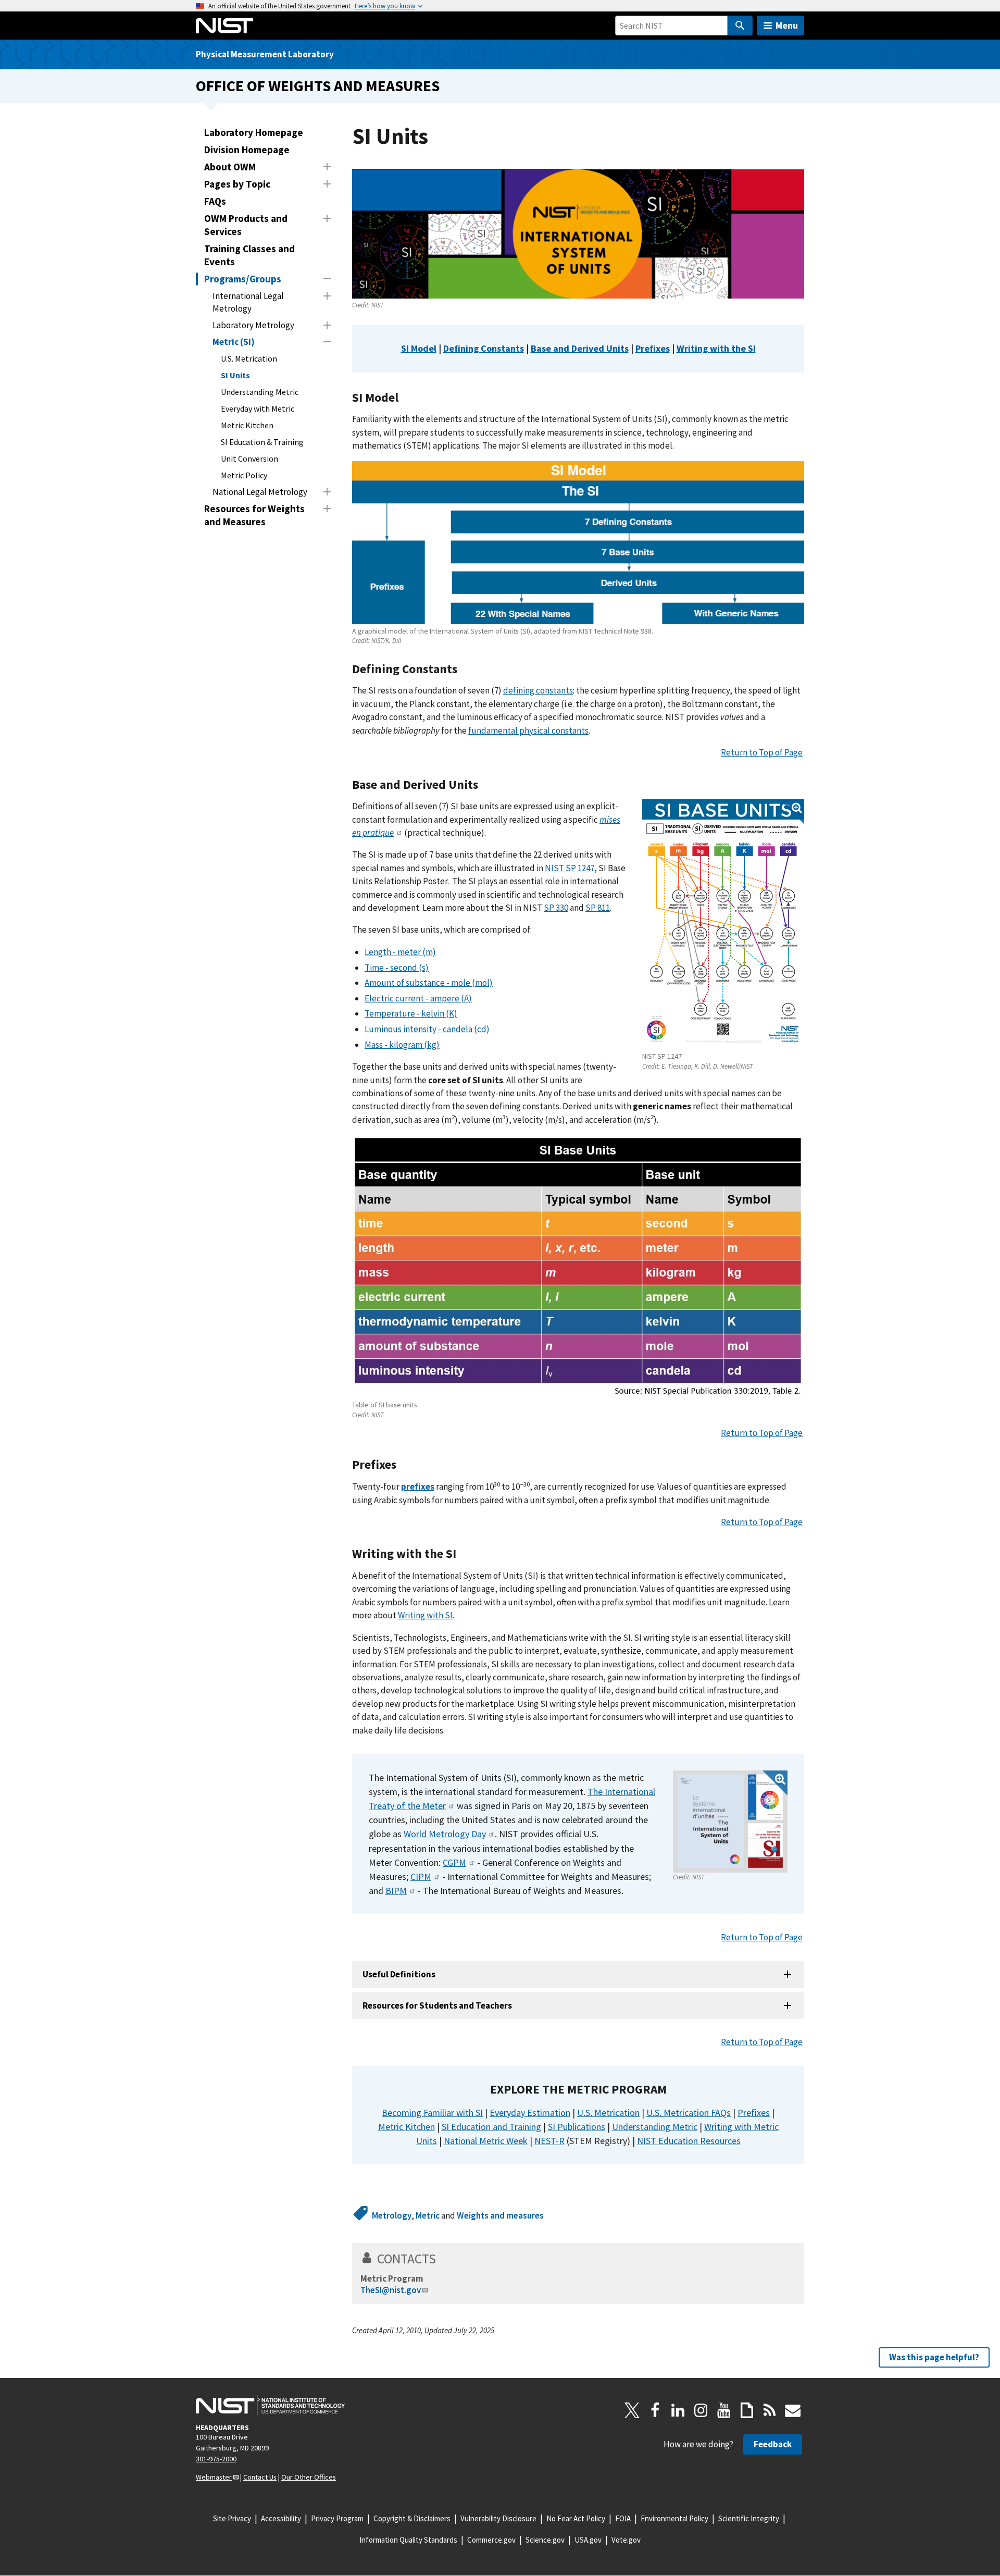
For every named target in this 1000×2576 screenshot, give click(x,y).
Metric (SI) (234, 342)
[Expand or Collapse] (327, 167)
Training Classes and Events (249, 255)
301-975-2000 (216, 2459)
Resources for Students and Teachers (437, 2005)
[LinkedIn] (678, 2410)
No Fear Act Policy (576, 2518)
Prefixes (754, 2113)
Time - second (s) (397, 968)
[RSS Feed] (770, 2410)
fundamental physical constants (528, 730)
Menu (787, 25)
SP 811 (598, 908)
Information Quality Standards (408, 2540)
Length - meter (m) (400, 952)
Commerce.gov (491, 2540)
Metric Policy (244, 475)
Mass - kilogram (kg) (402, 1045)
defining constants (538, 690)
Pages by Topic (237, 184)
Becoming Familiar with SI (432, 2113)
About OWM (230, 167)
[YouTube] (724, 2410)
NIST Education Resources (689, 2141)
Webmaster (214, 2477)
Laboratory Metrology (253, 325)
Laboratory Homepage (254, 132)
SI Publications (577, 2127)
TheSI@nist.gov (391, 2290)
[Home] (224, 26)
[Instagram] (701, 2410)
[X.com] (632, 2410)
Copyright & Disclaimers (412, 2518)
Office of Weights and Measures (318, 86)
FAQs (215, 201)
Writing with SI (425, 1615)
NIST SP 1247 (570, 868)
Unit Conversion (249, 459)
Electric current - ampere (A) (418, 998)
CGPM (454, 1862)
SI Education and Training (491, 2127)
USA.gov (588, 2540)
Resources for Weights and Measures (254, 515)
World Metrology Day (445, 1834)
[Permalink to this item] (405, 398)
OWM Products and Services (246, 225)
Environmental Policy (674, 2518)
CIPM (421, 1877)
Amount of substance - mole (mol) (429, 983)
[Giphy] (747, 2410)
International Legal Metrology (248, 302)
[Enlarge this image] (723, 924)
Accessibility (281, 2518)
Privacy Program (337, 2518)
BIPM (396, 1891)
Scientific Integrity (749, 2518)
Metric (428, 2215)
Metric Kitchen (247, 425)
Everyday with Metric (258, 408)
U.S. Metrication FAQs (689, 2113)
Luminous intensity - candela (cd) (427, 1029)
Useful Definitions (399, 1974)
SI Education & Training (262, 442)
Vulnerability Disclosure (498, 2518)
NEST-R (549, 2141)
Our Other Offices (309, 2477)
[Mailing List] (793, 2410)
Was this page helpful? (934, 2357)
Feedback (773, 2444)
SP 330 (556, 908)
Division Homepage (247, 150)
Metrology (392, 2215)
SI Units (235, 375)
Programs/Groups (243, 279)
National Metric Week (486, 2141)
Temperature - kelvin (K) (411, 1013)
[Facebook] (655, 2410)
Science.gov (545, 2540)
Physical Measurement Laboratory (265, 54)
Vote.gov (626, 2540)
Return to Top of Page (762, 752)
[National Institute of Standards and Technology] (270, 2405)
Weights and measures (500, 2215)
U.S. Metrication (249, 358)
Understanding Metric (260, 392)
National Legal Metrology (260, 492)
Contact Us (260, 2477)
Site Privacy (232, 2518)
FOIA (623, 2518)
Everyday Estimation (530, 2113)
